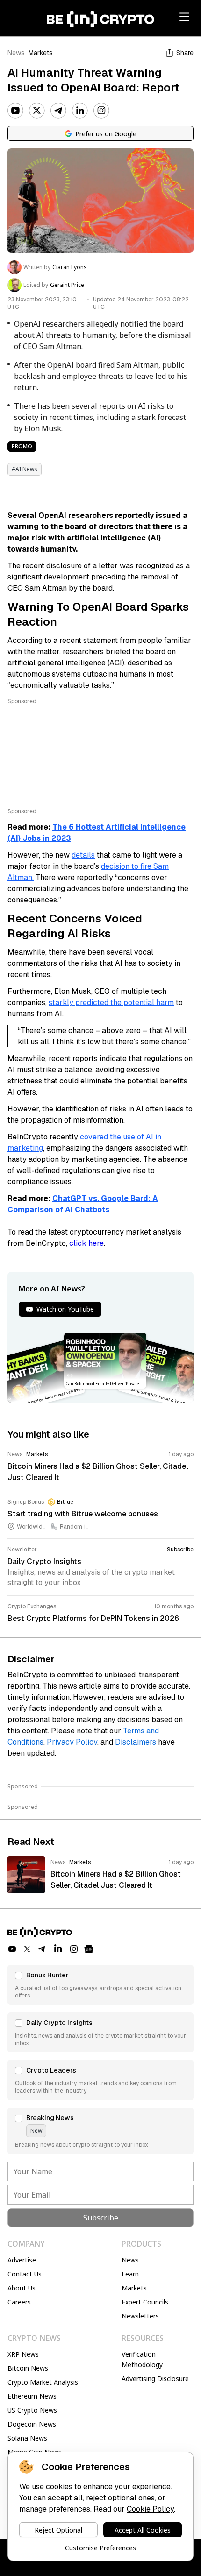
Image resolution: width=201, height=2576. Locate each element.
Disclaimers (136, 1742)
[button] (100, 1985)
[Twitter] (37, 111)
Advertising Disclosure (155, 2378)
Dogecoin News (32, 2424)
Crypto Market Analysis (43, 2382)
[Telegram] (58, 111)
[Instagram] (101, 111)
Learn (130, 2274)
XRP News (23, 2354)
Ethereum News (32, 2396)
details (83, 855)
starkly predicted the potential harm (111, 1002)
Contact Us (25, 2274)
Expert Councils (145, 2302)
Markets (41, 53)
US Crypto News (32, 2410)
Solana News (27, 2438)
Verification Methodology (142, 2359)
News (16, 53)
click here (86, 1243)
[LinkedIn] (80, 111)
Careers (19, 2302)
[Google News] (89, 1949)
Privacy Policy (72, 1742)
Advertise (22, 2260)
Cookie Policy (150, 2509)
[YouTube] (15, 111)
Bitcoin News (28, 2368)
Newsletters (140, 2316)
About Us (22, 2288)
